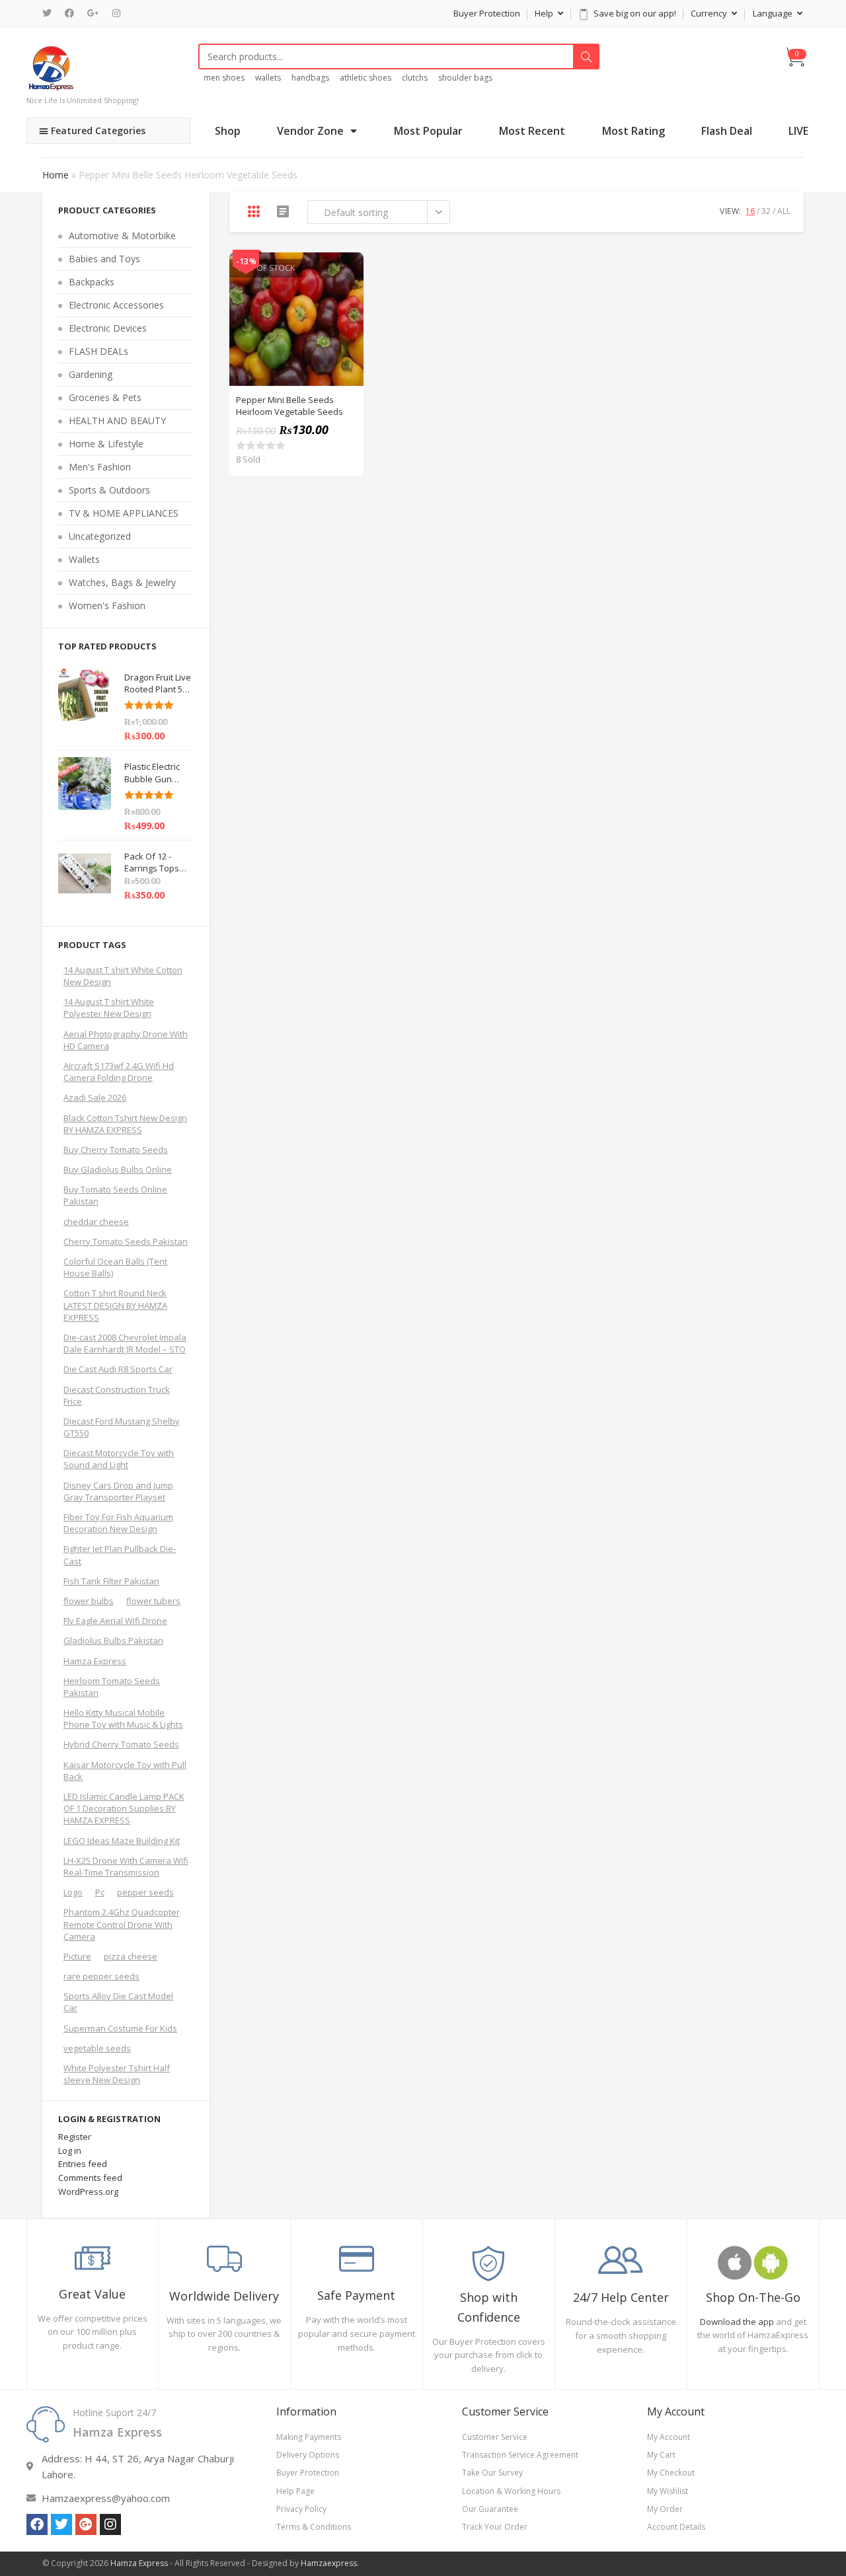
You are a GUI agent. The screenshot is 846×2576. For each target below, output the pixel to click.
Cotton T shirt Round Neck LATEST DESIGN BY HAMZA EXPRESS (115, 1305)
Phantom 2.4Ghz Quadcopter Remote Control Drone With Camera (122, 1924)
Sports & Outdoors (109, 490)
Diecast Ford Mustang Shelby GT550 (122, 1427)
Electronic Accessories (116, 305)
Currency (710, 13)
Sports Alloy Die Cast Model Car (118, 2002)
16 (750, 211)
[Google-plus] (86, 2524)
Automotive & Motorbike (122, 236)
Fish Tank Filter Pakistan (111, 1581)
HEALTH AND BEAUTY (117, 421)
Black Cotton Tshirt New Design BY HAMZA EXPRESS (125, 1124)
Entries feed (83, 2164)
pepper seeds (145, 1892)
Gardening (91, 374)
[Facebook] (69, 13)
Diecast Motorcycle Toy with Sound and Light (119, 1459)
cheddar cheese (96, 1222)
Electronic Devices (108, 328)
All (784, 211)
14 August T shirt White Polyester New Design (109, 1008)
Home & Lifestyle (106, 444)
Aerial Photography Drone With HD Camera (126, 1040)
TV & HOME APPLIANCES (124, 513)
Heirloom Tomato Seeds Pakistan (112, 1687)
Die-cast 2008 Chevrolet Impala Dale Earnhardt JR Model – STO (125, 1343)
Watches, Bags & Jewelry (122, 582)
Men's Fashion (100, 467)
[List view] (283, 211)
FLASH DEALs (98, 351)
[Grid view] (254, 211)
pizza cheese (131, 1956)
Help (545, 13)
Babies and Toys (104, 259)
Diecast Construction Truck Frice (117, 1395)
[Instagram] (116, 13)
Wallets (84, 559)
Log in (70, 2151)
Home (56, 175)
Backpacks (92, 282)
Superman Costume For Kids (120, 2028)
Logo (73, 1892)
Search (586, 57)
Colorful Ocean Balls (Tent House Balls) (115, 1267)
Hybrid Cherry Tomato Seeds (121, 1744)
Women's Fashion (107, 606)
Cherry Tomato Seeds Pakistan (126, 1241)
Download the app (737, 2322)
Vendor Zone (310, 131)
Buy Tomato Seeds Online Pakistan (115, 1195)
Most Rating (634, 131)
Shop (228, 131)
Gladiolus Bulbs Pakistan (113, 1640)
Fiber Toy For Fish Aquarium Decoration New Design (118, 1523)
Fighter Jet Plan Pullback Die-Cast (120, 1555)
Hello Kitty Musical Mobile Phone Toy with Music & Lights (123, 1718)
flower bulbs (89, 1601)
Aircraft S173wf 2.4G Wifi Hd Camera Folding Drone (119, 1072)
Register (75, 2137)
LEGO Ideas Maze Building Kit (122, 1841)
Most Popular (428, 131)
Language (774, 13)
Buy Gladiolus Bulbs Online (118, 1169)
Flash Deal (727, 131)
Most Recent (532, 131)
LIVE (798, 131)
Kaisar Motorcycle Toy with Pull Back (125, 1771)
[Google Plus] (93, 13)
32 (766, 211)
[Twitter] (50, 13)
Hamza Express (95, 1661)
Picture (77, 1956)
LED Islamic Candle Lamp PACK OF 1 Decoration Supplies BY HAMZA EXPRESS (124, 1808)
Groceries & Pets (105, 397)
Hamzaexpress (329, 2563)
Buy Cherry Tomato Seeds (116, 1150)
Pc (100, 1892)
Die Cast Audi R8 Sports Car (118, 1369)
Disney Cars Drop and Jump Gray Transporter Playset (118, 1491)
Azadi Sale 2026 (95, 1097)
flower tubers (153, 1601)
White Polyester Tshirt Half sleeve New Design (117, 2074)
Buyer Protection (487, 13)
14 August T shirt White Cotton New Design (123, 976)
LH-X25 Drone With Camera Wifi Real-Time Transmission (126, 1866)
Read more (346, 303)
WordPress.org (88, 2191)
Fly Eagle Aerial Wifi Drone (115, 1621)
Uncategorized (100, 536)
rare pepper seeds (101, 1976)
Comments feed (90, 2178)
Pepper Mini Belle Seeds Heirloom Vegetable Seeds (289, 406)
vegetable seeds (97, 2048)
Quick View (346, 270)
